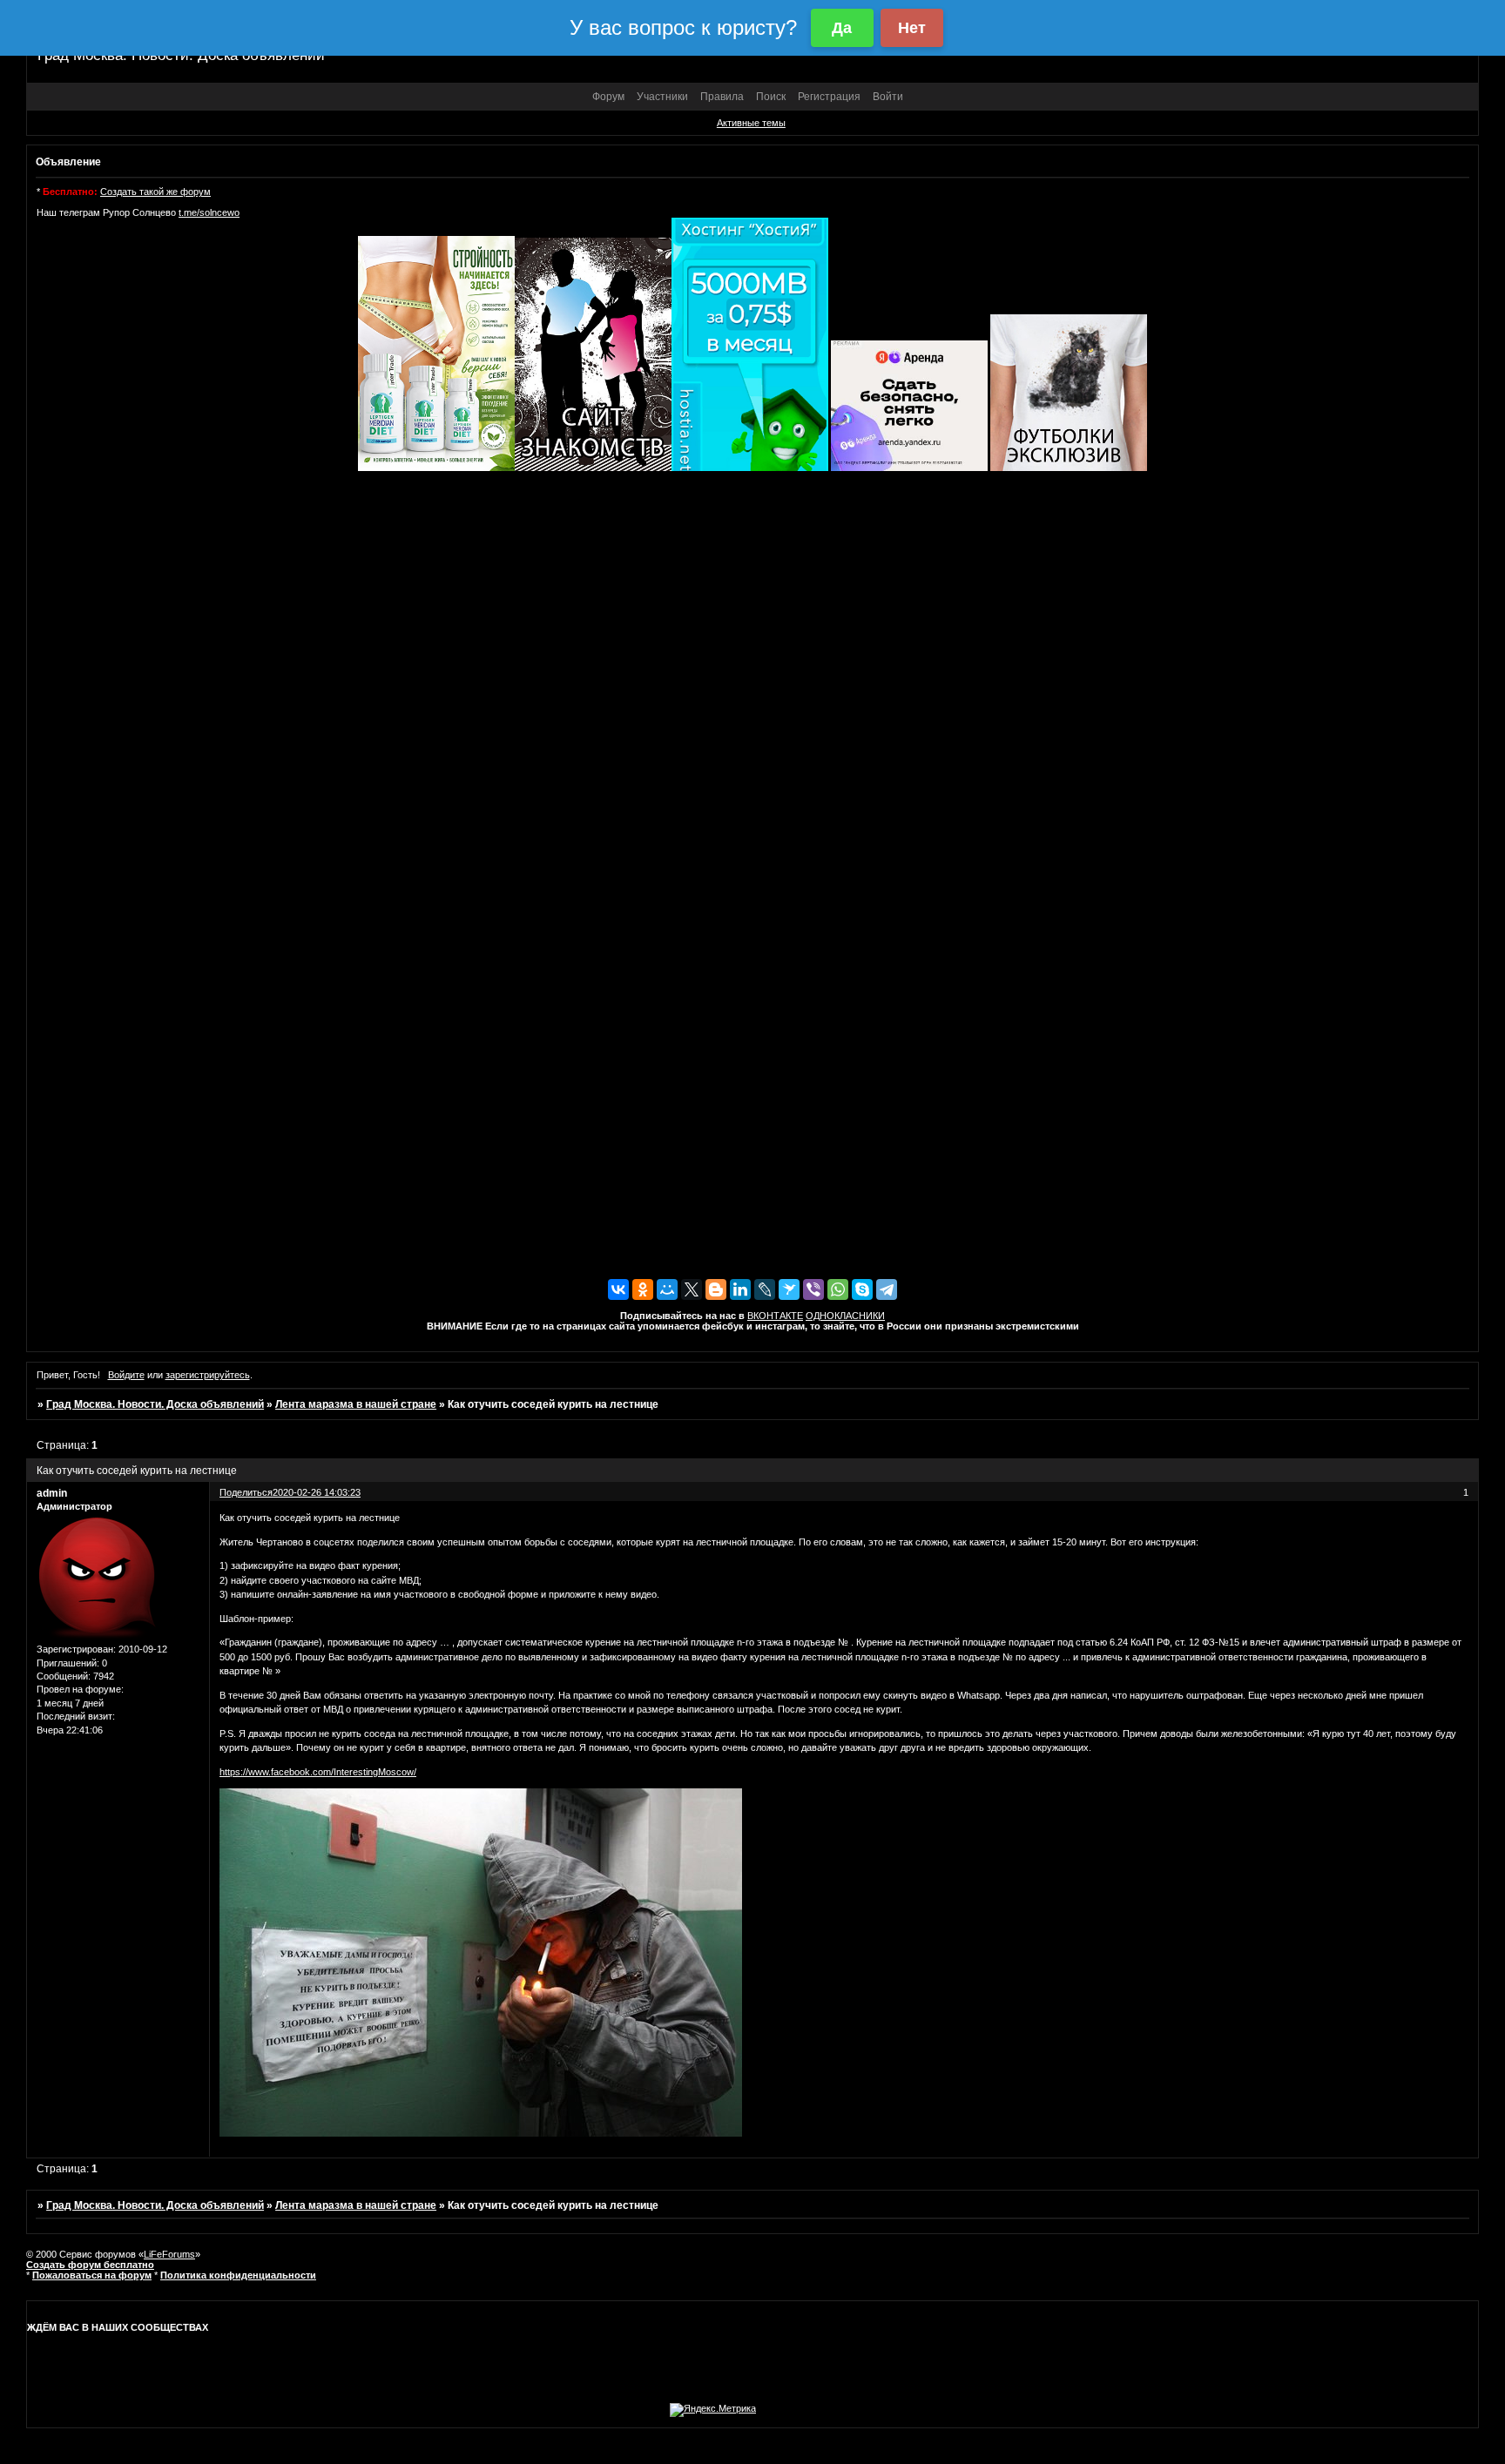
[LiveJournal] (765, 1289)
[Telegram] (887, 1289)
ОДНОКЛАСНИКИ (845, 1316)
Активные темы (751, 123)
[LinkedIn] (740, 1289)
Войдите (126, 1375)
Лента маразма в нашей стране (356, 1404)
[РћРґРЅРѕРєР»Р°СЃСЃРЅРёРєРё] (643, 1289)
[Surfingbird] (789, 1289)
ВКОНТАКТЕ (775, 1316)
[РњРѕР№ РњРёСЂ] (667, 1289)
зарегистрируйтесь (208, 1375)
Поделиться (246, 1492)
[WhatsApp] (838, 1289)
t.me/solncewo (209, 212)
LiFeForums (169, 2254)
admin (52, 1493)
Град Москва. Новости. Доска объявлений (155, 1404)
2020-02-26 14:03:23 (317, 1492)
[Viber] (813, 1289)
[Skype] (862, 1289)
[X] (692, 1289)
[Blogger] (716, 1289)
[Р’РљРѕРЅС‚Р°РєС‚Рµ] (618, 1289)
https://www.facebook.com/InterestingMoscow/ (318, 1772)
